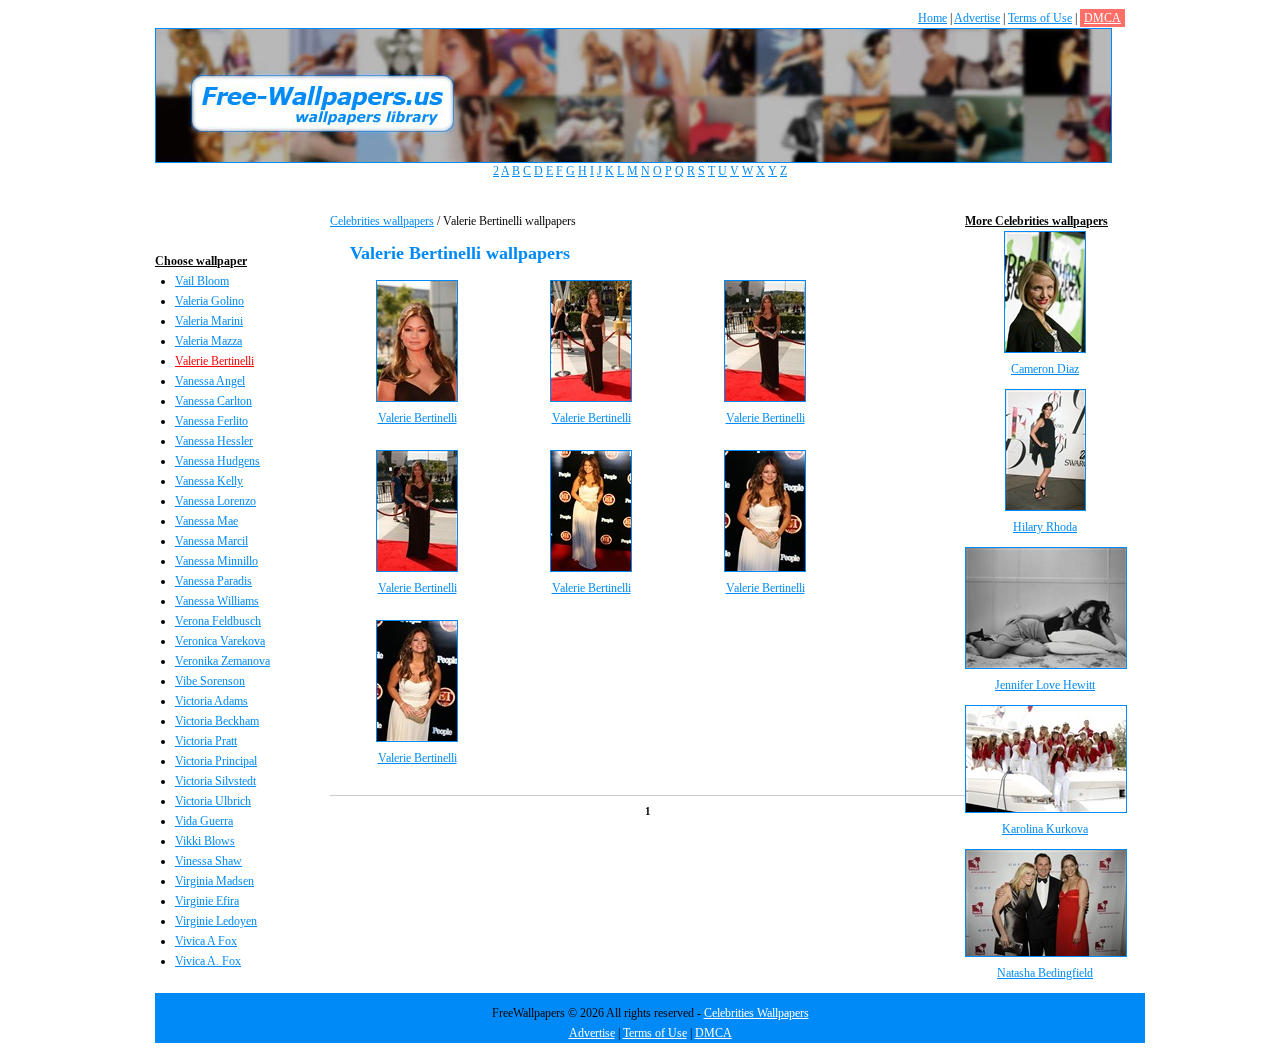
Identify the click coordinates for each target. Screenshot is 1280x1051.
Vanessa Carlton (213, 401)
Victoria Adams (211, 701)
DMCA (1102, 18)
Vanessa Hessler (214, 441)
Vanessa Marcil (211, 541)
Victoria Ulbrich (213, 801)
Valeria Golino (209, 301)
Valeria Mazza (208, 341)
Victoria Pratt (206, 741)
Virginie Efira (207, 901)
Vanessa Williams (217, 601)
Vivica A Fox (206, 941)
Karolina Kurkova (1045, 829)
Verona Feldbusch (218, 621)
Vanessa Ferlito (211, 421)
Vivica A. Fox (208, 961)
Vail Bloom (202, 281)
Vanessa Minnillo (216, 561)
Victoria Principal (216, 761)
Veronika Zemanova (222, 661)
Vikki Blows (205, 841)
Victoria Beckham (217, 721)
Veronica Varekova (220, 641)
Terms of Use (1040, 18)
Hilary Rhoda (1045, 527)
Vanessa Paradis (213, 581)
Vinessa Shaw (208, 861)
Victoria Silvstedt (215, 781)
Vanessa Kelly (209, 481)
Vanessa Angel (210, 381)
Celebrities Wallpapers (756, 1013)
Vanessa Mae (206, 521)
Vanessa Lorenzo (215, 501)
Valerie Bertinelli (214, 361)
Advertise (977, 18)
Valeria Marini (209, 321)
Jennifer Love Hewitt (1045, 685)
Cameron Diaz (1045, 369)
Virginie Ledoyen (216, 921)
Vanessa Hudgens (217, 461)
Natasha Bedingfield (1045, 973)
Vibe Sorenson (210, 681)
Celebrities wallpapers (382, 221)
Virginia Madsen (214, 881)
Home (932, 18)
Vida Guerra (204, 821)
